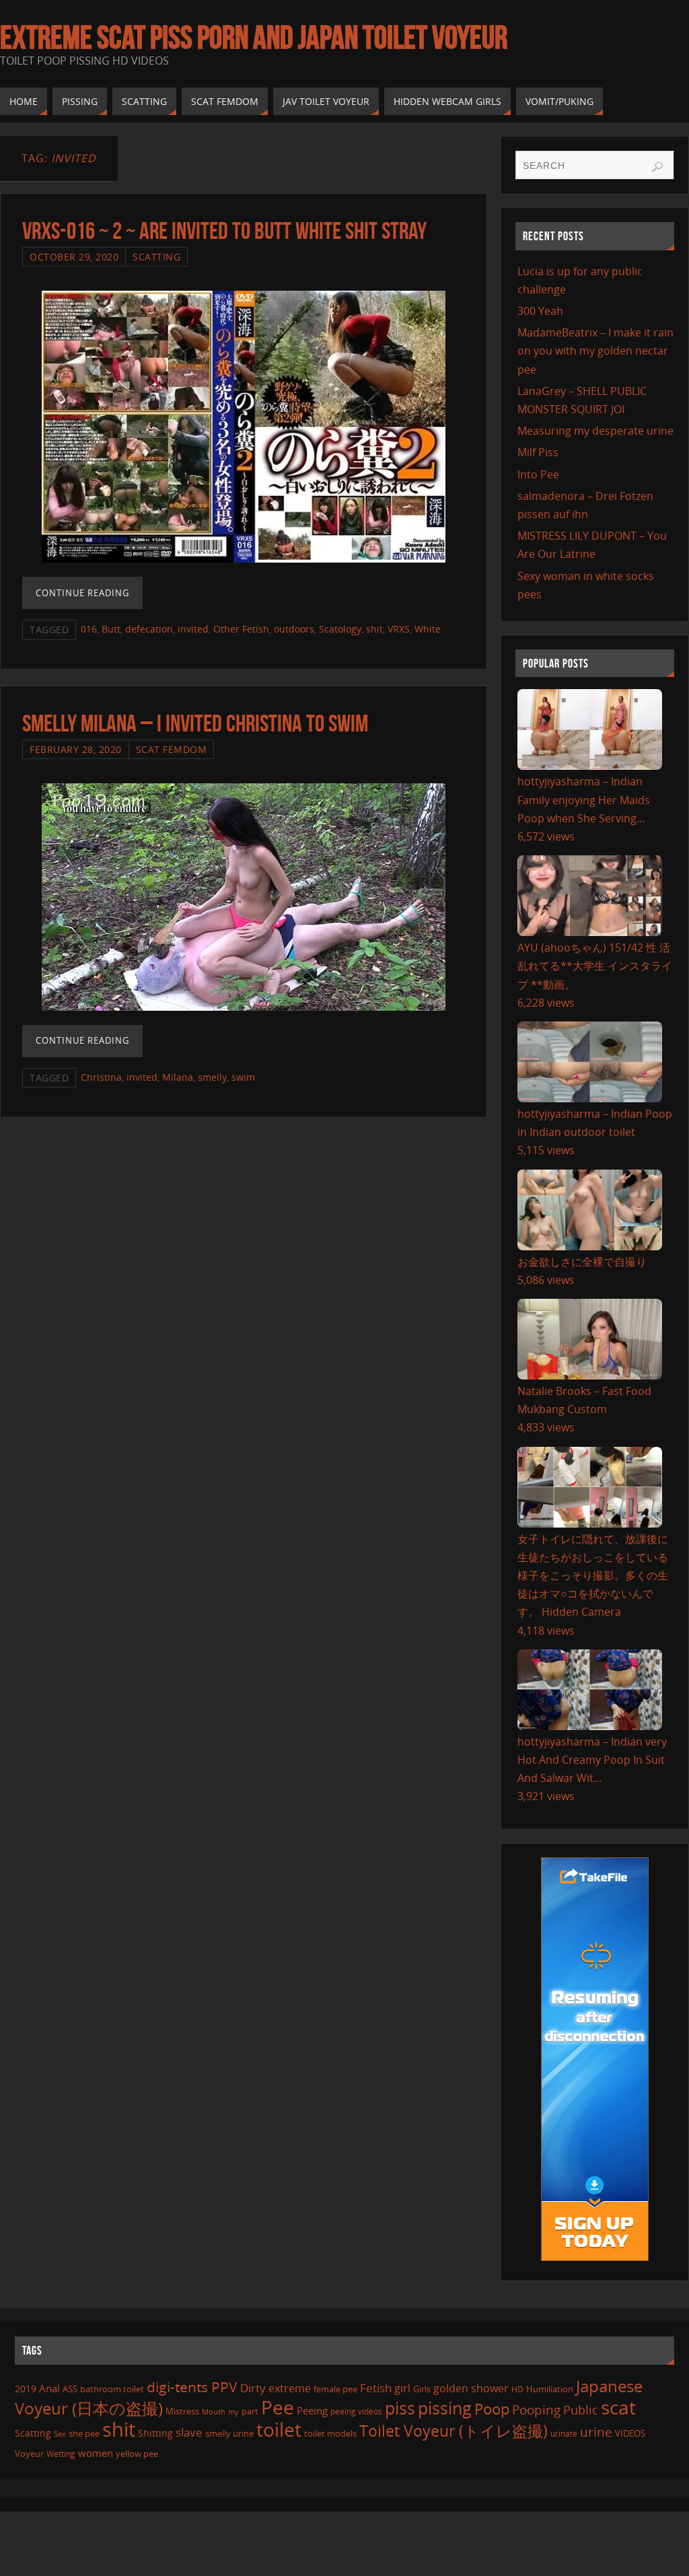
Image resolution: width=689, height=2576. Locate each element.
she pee (84, 2433)
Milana (178, 1077)
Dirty (253, 2388)
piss (400, 2408)
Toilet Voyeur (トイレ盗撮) (454, 2431)
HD (517, 2389)
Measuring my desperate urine (595, 431)
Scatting (156, 257)
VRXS (399, 629)
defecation (149, 629)
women (96, 2453)
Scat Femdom (172, 749)
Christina (101, 1077)
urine (596, 2432)
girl (402, 2388)
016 (89, 629)
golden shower (471, 2388)
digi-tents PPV (192, 2387)
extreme (290, 2388)
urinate (564, 2433)
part (250, 2411)
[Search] (657, 167)
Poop (492, 2409)
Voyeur (29, 2454)
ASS (70, 2389)
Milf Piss (538, 452)
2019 (26, 2389)
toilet (279, 2429)
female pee (335, 2389)
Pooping (536, 2410)
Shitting (155, 2433)
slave (189, 2432)
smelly (212, 1077)
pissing (445, 2408)
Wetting (61, 2454)
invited (193, 629)
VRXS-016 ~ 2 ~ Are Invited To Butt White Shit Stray (224, 230)
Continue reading (82, 593)
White (428, 629)
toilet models (330, 2433)
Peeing (312, 2410)
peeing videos (356, 2411)
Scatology (340, 629)
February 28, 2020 (76, 749)
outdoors (294, 629)
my (233, 2411)
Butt (111, 629)
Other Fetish (241, 629)
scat (618, 2407)
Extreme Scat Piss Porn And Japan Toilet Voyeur (254, 38)
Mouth (214, 2411)
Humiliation (550, 2389)
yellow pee (137, 2454)
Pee (278, 2407)
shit (374, 629)
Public (581, 2410)
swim (243, 1077)
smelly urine (229, 2433)
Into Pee (538, 474)
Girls (422, 2389)
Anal (49, 2388)
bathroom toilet (112, 2389)
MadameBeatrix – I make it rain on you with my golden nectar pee (595, 351)
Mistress (182, 2411)
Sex (60, 2434)
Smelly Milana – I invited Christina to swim (195, 723)
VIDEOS (630, 2433)
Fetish (376, 2388)
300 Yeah (540, 311)
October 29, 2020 (74, 257)
